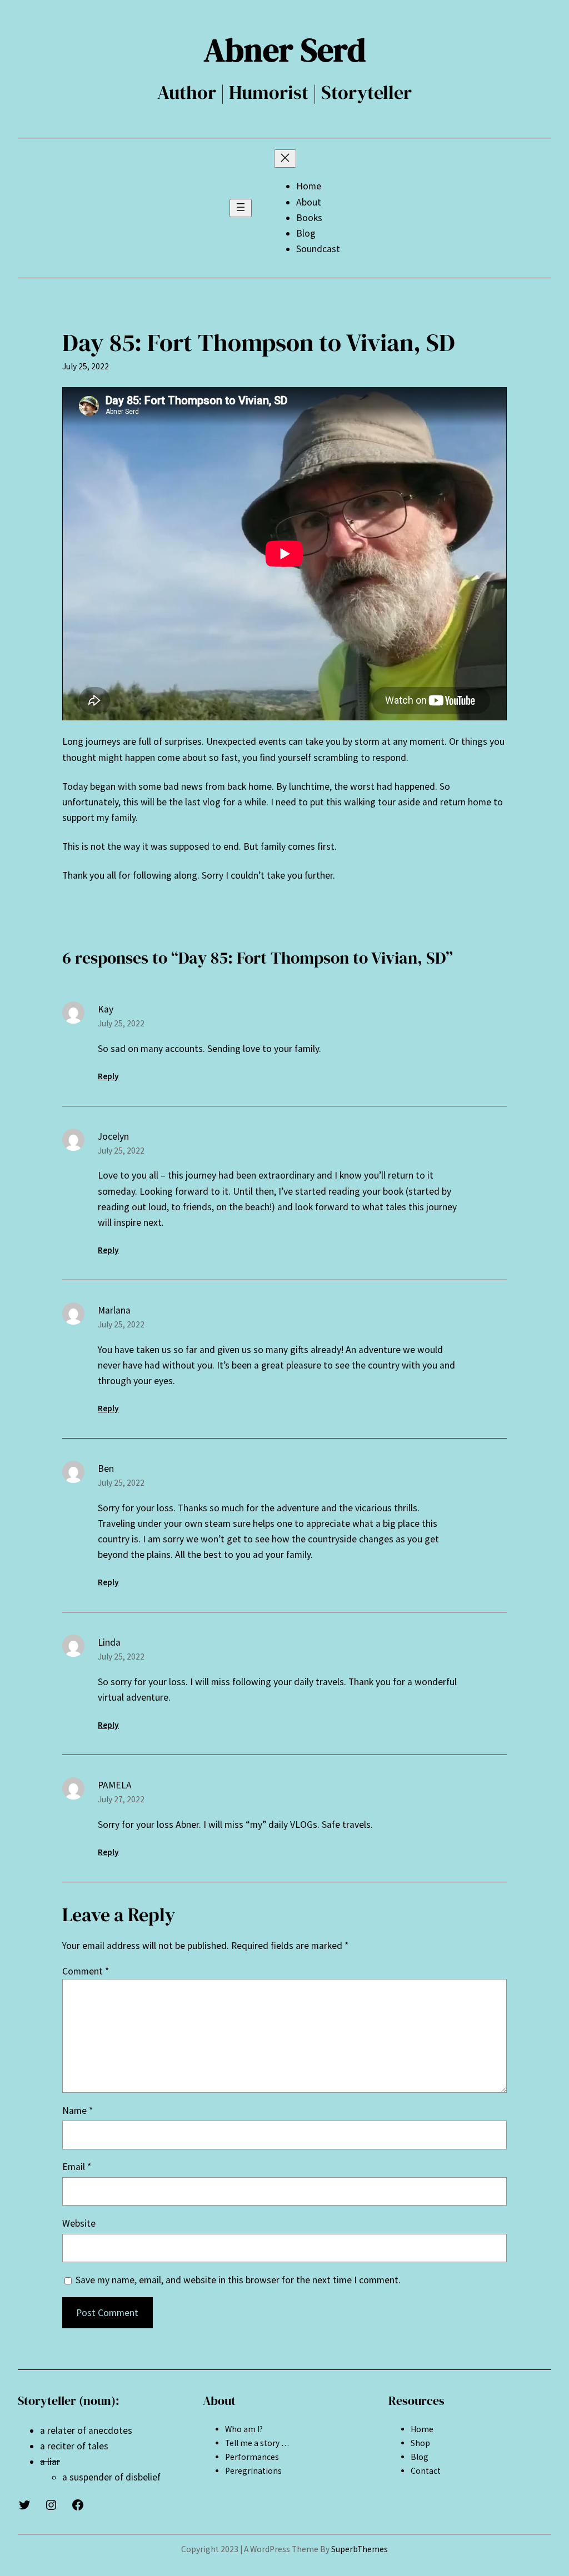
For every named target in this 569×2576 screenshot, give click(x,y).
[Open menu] (241, 208)
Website (79, 2223)
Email (77, 2167)
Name (78, 2111)
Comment (86, 1971)
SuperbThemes (360, 2549)
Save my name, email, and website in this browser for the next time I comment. (238, 2280)
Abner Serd (285, 50)
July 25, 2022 (121, 1023)
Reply (108, 1076)
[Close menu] (285, 159)
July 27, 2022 (121, 1799)
